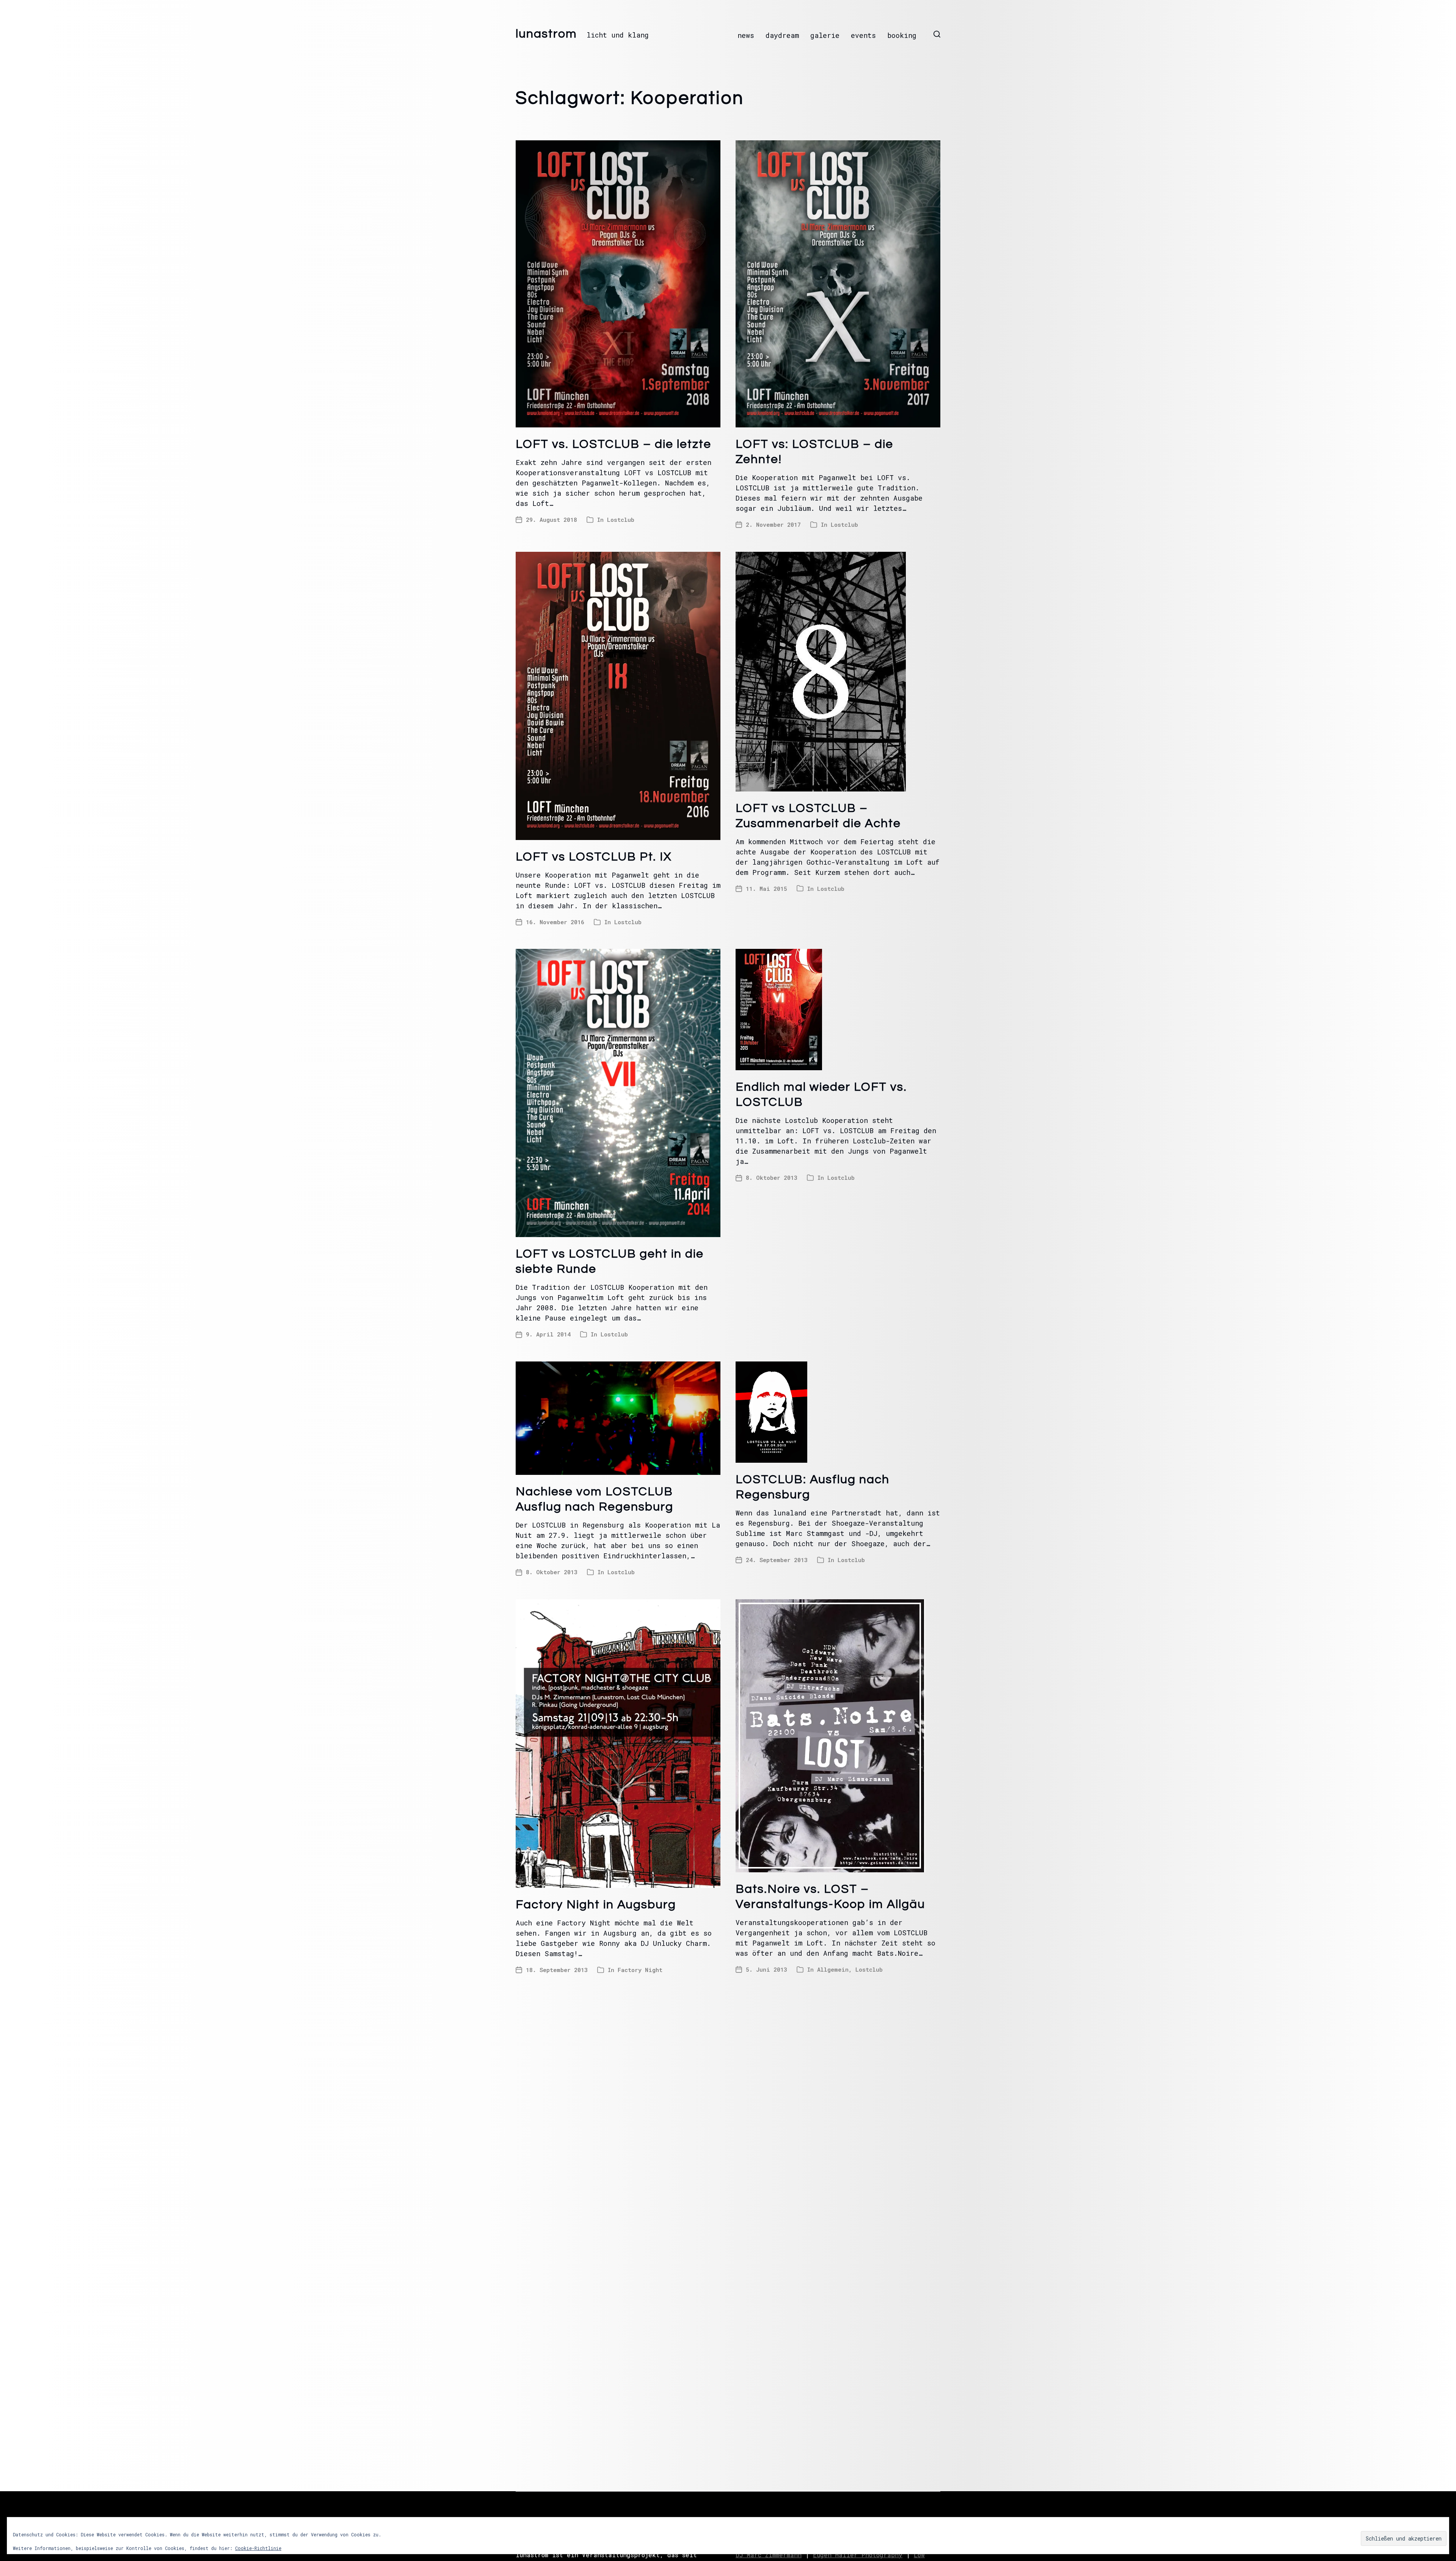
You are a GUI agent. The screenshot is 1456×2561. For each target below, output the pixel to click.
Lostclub (621, 520)
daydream (782, 35)
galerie (825, 35)
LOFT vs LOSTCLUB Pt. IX (594, 857)
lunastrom (546, 34)
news (746, 35)
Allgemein (833, 1969)
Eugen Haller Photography (858, 2555)
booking (902, 35)
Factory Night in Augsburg (596, 1905)
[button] (937, 34)
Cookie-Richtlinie (258, 2548)
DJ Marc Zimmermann (769, 2555)
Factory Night (640, 1970)
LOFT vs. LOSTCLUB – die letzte (613, 444)
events (863, 35)
